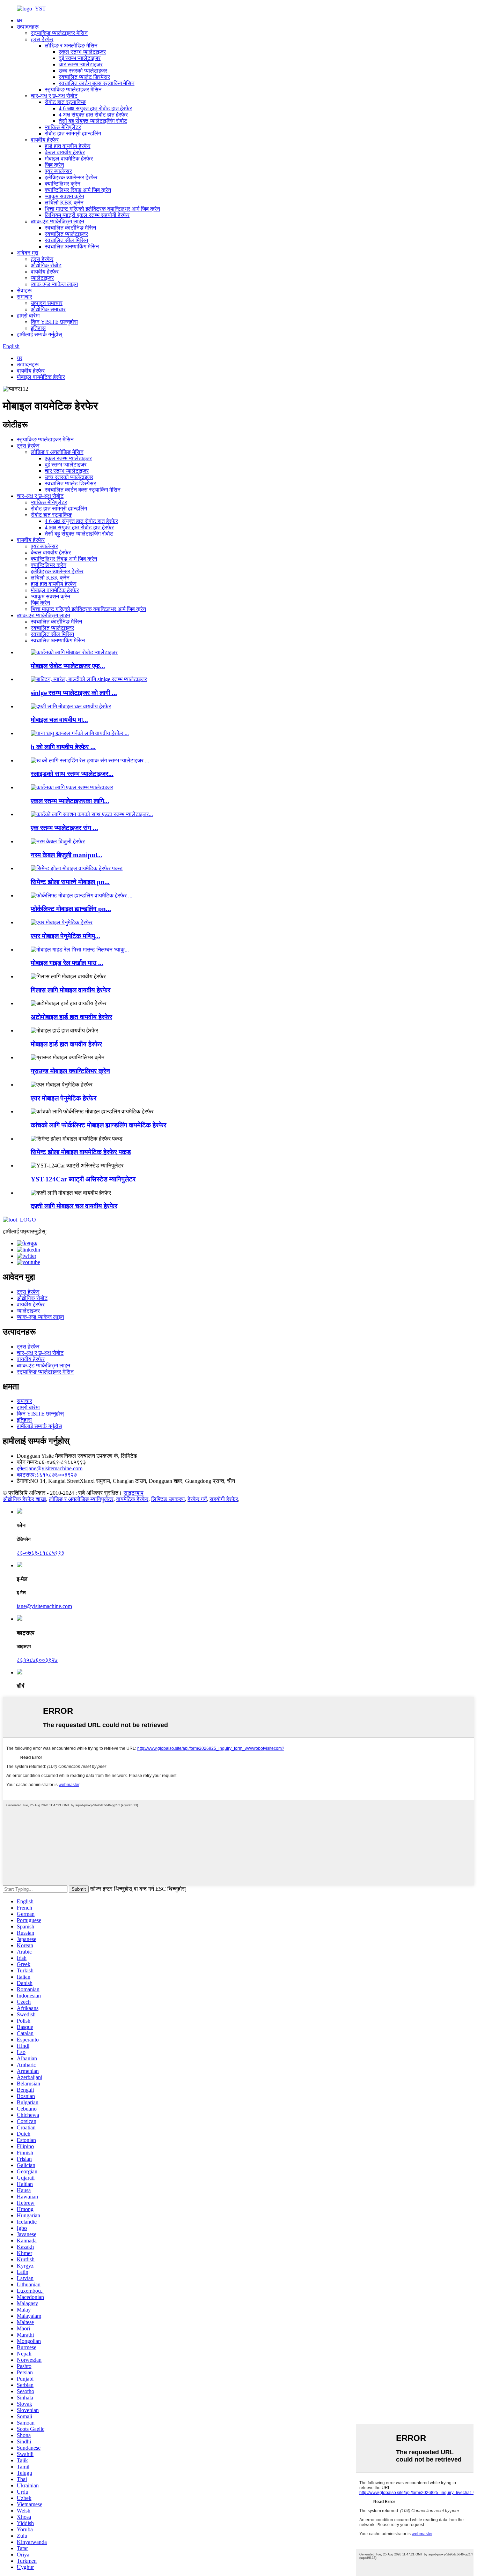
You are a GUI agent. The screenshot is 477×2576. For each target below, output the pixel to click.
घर (20, 20)
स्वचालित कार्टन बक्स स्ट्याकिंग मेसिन (97, 83)
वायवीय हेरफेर (45, 140)
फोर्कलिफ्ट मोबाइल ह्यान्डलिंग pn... (71, 909)
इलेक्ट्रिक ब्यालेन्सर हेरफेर (71, 177)
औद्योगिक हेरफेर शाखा (24, 1499)
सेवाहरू (24, 290)
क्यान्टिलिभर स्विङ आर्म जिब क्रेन (78, 190)
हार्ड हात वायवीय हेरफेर (68, 146)
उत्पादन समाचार (47, 303)
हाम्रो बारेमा (28, 316)
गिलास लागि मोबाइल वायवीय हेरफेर (71, 990)
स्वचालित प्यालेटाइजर (66, 234)
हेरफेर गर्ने (197, 1499)
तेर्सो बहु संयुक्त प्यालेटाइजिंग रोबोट (93, 121)
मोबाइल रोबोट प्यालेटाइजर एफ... (68, 666)
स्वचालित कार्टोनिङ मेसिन (70, 228)
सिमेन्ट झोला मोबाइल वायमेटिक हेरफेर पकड (81, 1152)
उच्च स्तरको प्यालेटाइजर (83, 71)
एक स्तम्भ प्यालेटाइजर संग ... (64, 828)
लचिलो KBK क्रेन (64, 203)
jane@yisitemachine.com (50, 1468)
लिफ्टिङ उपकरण (168, 1499)
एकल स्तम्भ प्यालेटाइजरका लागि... (70, 801)
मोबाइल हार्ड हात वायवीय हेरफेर (66, 1044)
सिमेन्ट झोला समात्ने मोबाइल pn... (70, 882)
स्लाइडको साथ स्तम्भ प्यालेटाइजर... (72, 774)
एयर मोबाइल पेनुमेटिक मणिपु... (65, 936)
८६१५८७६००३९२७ (47, 1475)
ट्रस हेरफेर (42, 39)
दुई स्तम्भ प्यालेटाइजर (80, 58)
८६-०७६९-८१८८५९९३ (41, 1553)
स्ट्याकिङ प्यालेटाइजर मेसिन (59, 33)
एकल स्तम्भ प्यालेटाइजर (82, 52)
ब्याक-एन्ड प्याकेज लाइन (54, 284)
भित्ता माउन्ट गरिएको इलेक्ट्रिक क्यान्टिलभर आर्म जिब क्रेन (102, 209)
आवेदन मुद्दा (28, 253)
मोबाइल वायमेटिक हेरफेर (69, 159)
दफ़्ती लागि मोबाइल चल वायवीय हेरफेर (74, 1206)
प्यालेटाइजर (42, 278)
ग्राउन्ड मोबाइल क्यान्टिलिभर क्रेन (70, 1071)
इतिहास (38, 328)
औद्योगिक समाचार (48, 309)
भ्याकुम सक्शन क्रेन (64, 196)
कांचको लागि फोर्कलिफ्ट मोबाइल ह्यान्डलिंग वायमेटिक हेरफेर (98, 1125)
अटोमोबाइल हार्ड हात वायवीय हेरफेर (71, 1017)
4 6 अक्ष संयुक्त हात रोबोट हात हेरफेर (95, 108)
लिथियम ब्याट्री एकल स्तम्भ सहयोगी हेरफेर (87, 215)
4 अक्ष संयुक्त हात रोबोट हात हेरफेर (93, 115)
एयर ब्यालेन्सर (58, 171)
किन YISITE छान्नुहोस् (54, 322)
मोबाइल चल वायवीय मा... (59, 720)
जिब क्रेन (54, 165)
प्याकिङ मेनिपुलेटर (63, 127)
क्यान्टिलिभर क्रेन (63, 184)
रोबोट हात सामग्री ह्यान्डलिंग (73, 133)
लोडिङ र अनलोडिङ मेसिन (71, 46)
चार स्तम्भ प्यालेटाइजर (81, 64)
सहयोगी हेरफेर (224, 1499)
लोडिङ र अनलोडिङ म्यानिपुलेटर (81, 1499)
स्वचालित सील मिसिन (66, 240)
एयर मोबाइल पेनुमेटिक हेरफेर (64, 1098)
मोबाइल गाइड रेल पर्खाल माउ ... (67, 963)
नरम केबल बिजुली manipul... (67, 855)
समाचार (24, 297)
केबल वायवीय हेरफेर (65, 152)
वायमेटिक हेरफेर (132, 1499)
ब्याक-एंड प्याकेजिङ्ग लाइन (57, 221)
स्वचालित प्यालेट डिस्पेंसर (84, 77)
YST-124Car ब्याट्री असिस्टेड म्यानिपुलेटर (83, 1179)
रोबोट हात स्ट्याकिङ (65, 102)
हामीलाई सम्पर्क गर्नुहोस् (39, 334)
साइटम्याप (134, 1493)
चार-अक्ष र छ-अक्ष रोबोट (54, 96)
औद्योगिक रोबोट (46, 265)
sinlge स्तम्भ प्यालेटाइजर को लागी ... (74, 693)
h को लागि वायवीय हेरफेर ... (63, 747)
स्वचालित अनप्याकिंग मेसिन (72, 247)
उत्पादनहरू (28, 27)
